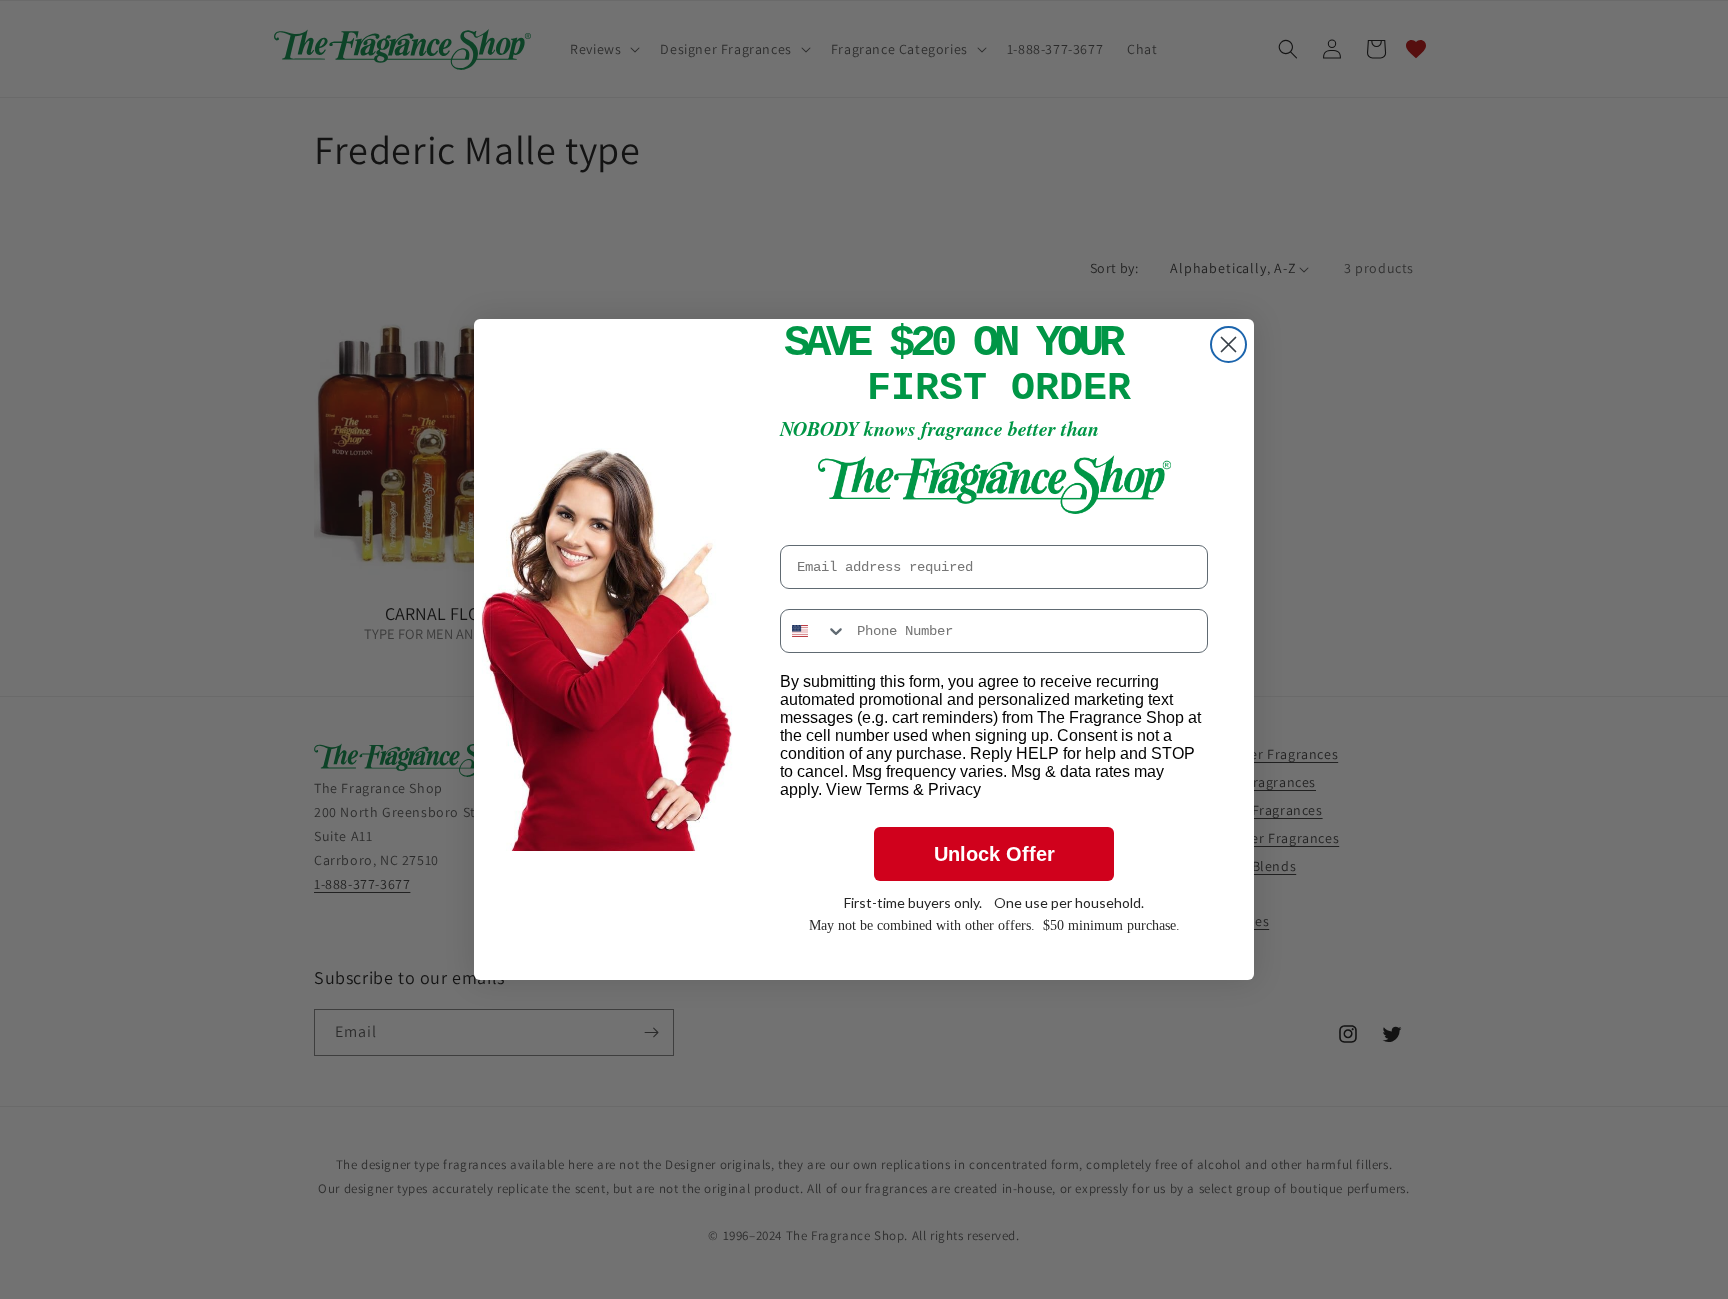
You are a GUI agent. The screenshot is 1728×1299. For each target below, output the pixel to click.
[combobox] (814, 631)
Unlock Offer (994, 854)
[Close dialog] (1228, 344)
